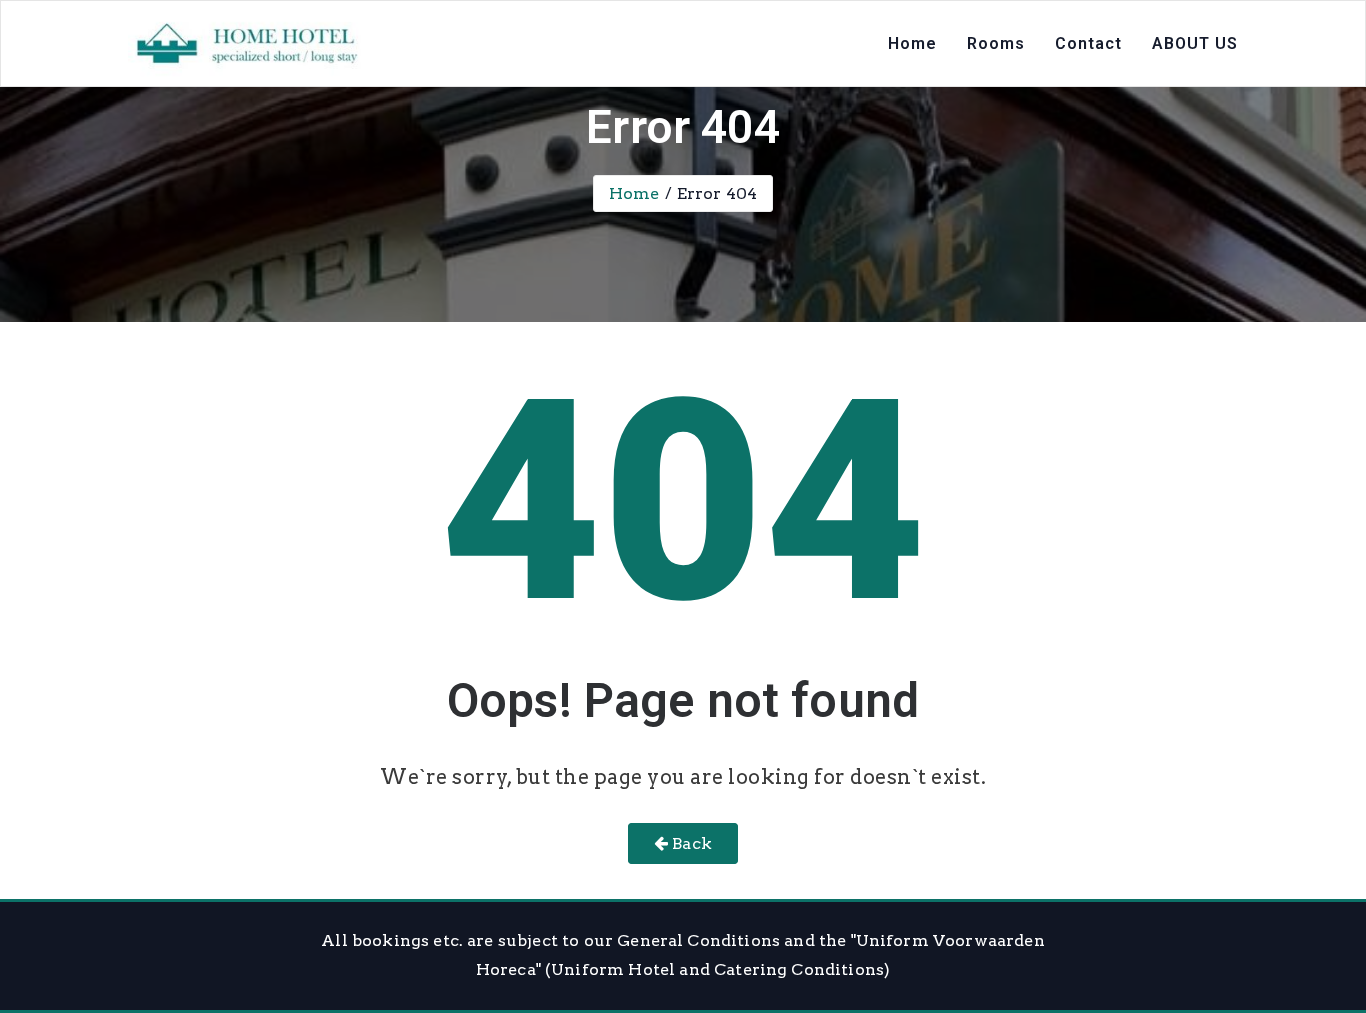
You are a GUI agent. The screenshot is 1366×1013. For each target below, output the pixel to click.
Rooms (996, 43)
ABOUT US (1195, 43)
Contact (1088, 43)
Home (912, 43)
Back (690, 843)
